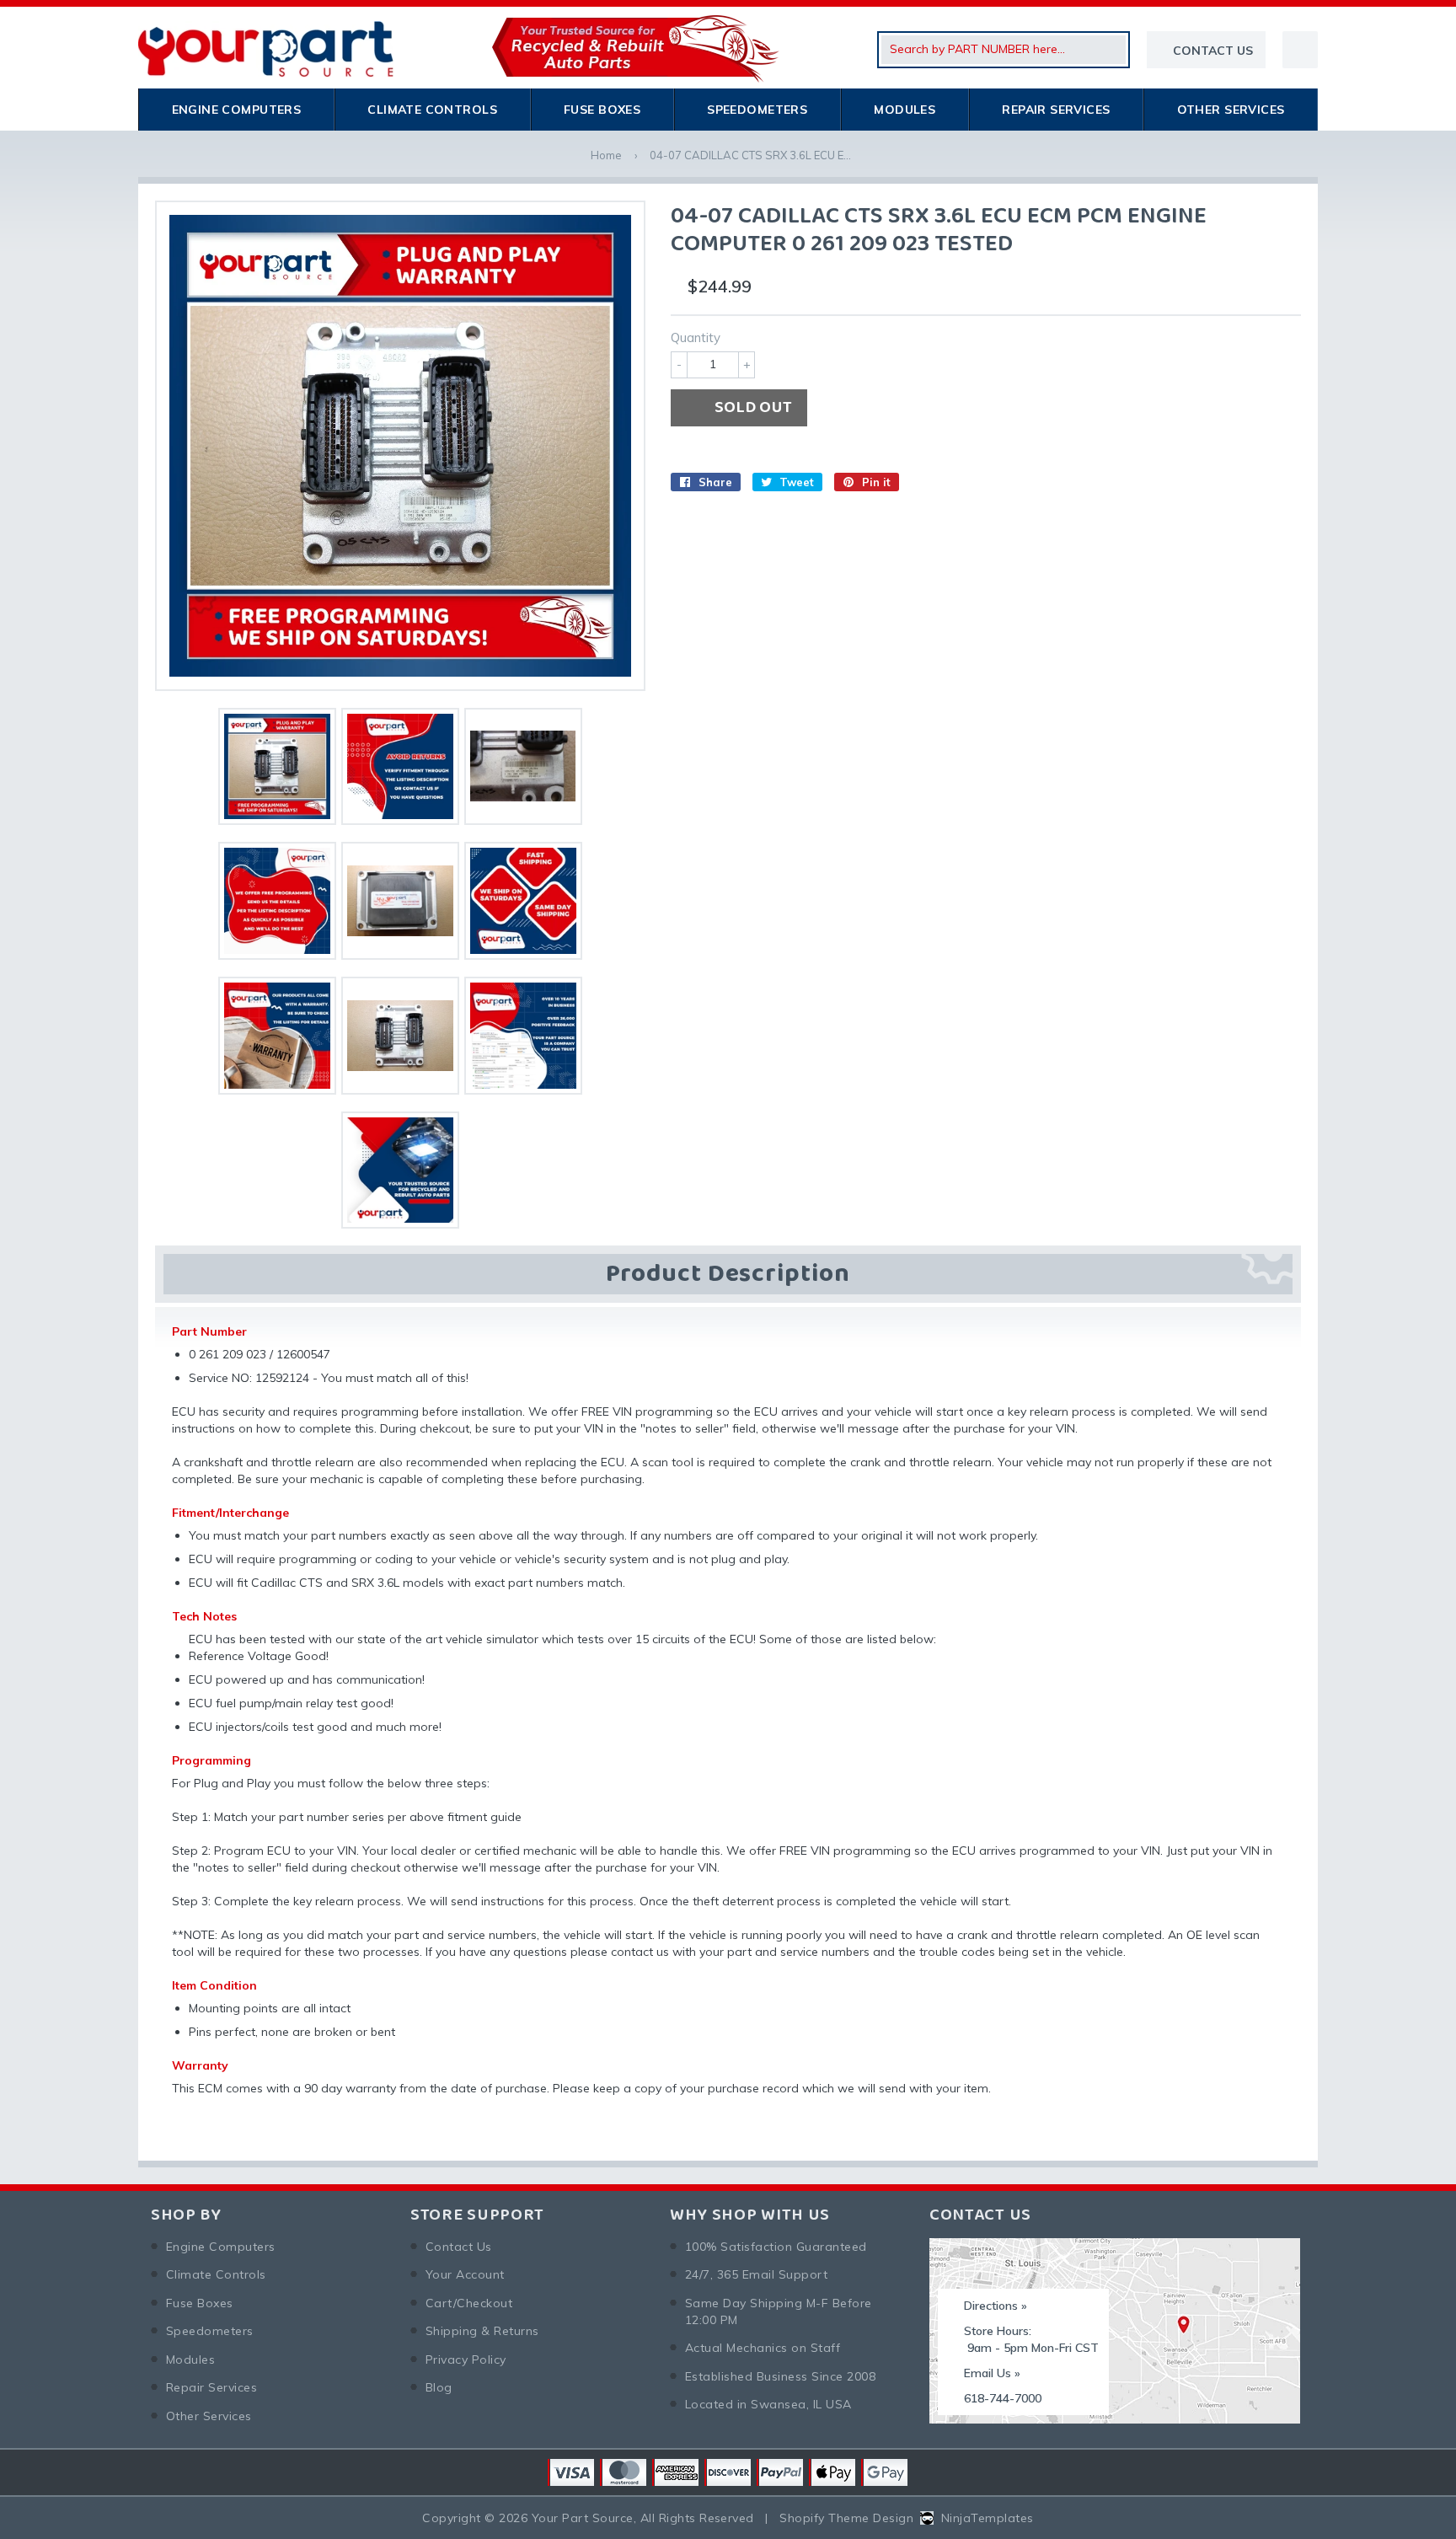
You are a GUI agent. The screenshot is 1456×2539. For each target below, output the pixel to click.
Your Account (465, 2274)
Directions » (996, 2306)
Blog (439, 2387)
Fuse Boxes (602, 110)
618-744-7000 (1003, 2398)
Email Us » (992, 2373)
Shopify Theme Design (846, 2518)
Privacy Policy (466, 2360)
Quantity (696, 337)
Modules (905, 110)
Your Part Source (583, 2518)
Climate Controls (432, 110)
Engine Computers (237, 110)
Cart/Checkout (469, 2303)
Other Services (1231, 110)
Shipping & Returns (482, 2331)
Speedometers (757, 110)
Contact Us (459, 2247)
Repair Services (1056, 110)
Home (606, 155)
